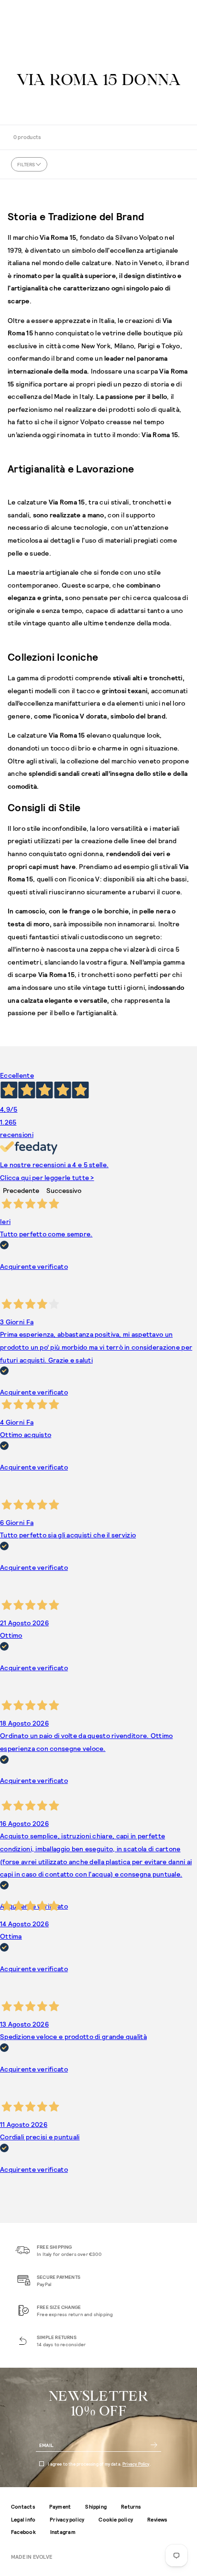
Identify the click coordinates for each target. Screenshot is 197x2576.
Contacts (23, 2506)
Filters (26, 164)
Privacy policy (67, 2519)
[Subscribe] (154, 2445)
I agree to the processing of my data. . (99, 2464)
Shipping (96, 2506)
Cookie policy (116, 2519)
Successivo (64, 1190)
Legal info (23, 2519)
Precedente (21, 1190)
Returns (131, 2506)
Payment (60, 2506)
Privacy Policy (136, 2464)
